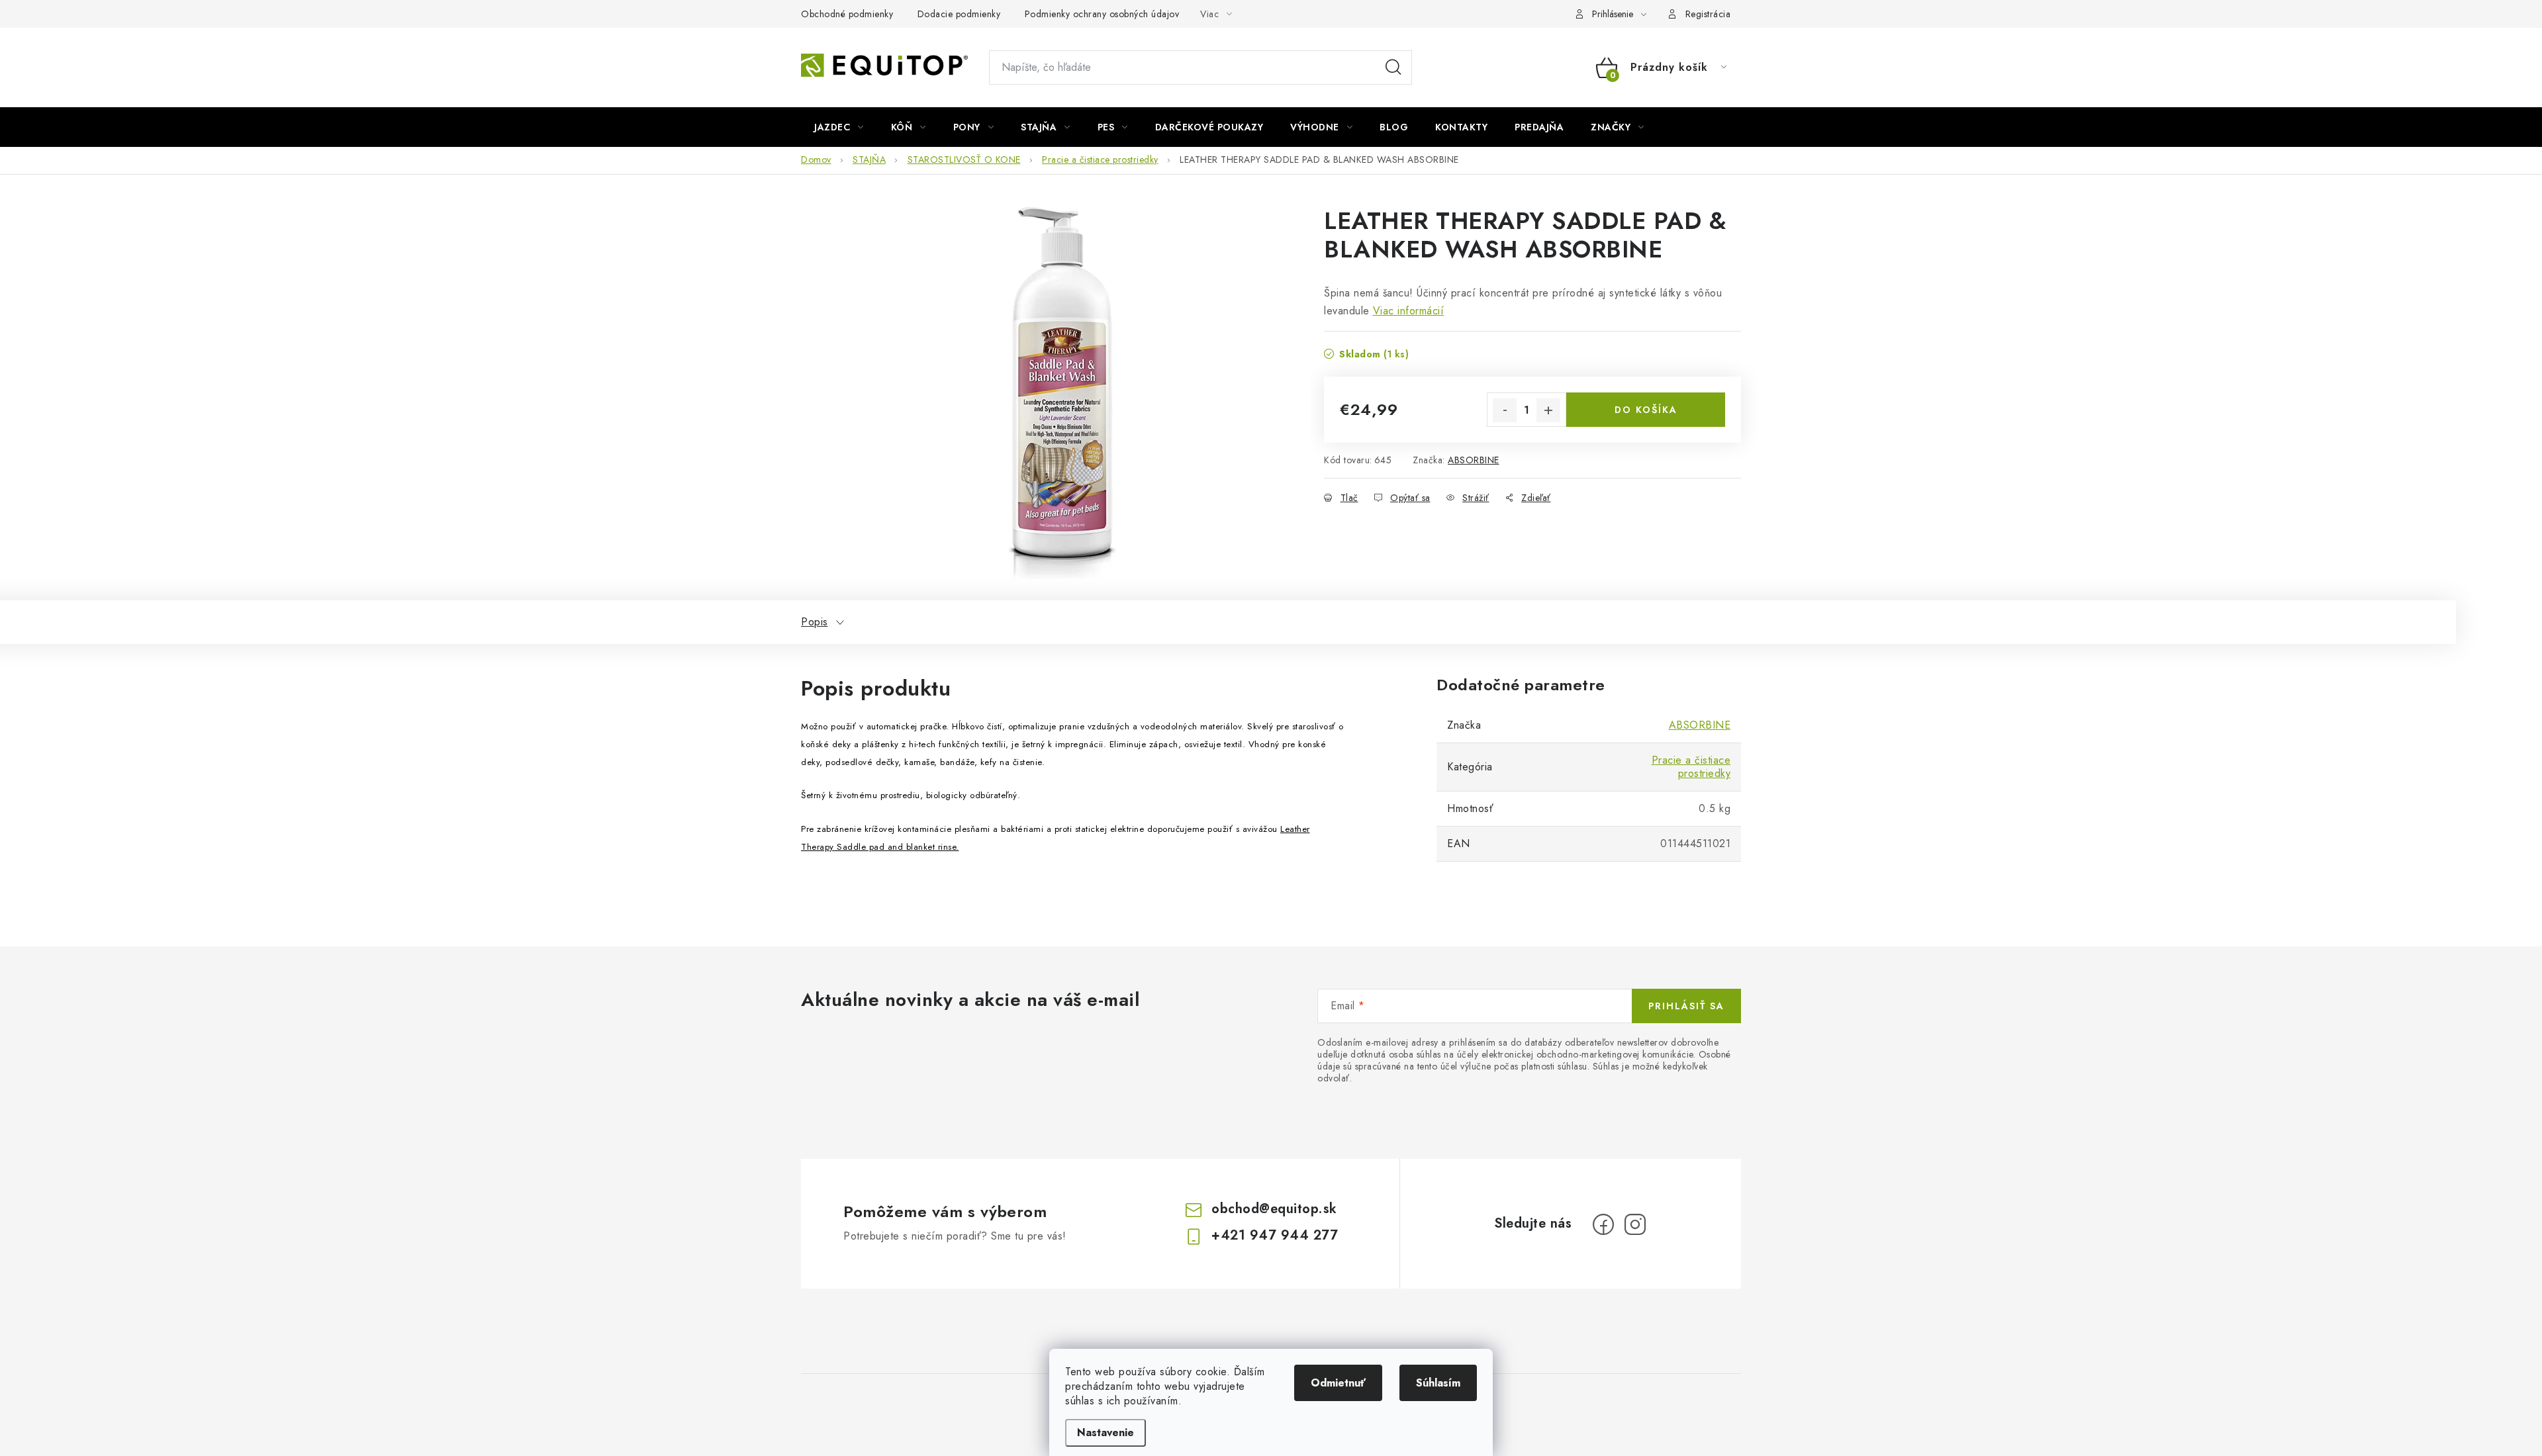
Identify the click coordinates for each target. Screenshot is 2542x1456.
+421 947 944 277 (1275, 1235)
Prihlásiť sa (1686, 1006)
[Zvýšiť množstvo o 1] (1548, 410)
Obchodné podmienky (847, 14)
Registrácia (1708, 14)
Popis (815, 622)
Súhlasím (1438, 1383)
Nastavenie (1106, 1433)
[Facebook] (1603, 1224)
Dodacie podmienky (959, 14)
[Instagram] (1635, 1224)
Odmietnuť (1338, 1383)
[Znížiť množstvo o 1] (1505, 410)
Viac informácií (1409, 311)
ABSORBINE (1474, 460)
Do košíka (1646, 410)
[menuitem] (839, 127)
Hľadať (1393, 68)
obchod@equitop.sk (1274, 1209)
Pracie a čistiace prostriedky (1691, 767)
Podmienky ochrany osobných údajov (1102, 14)
